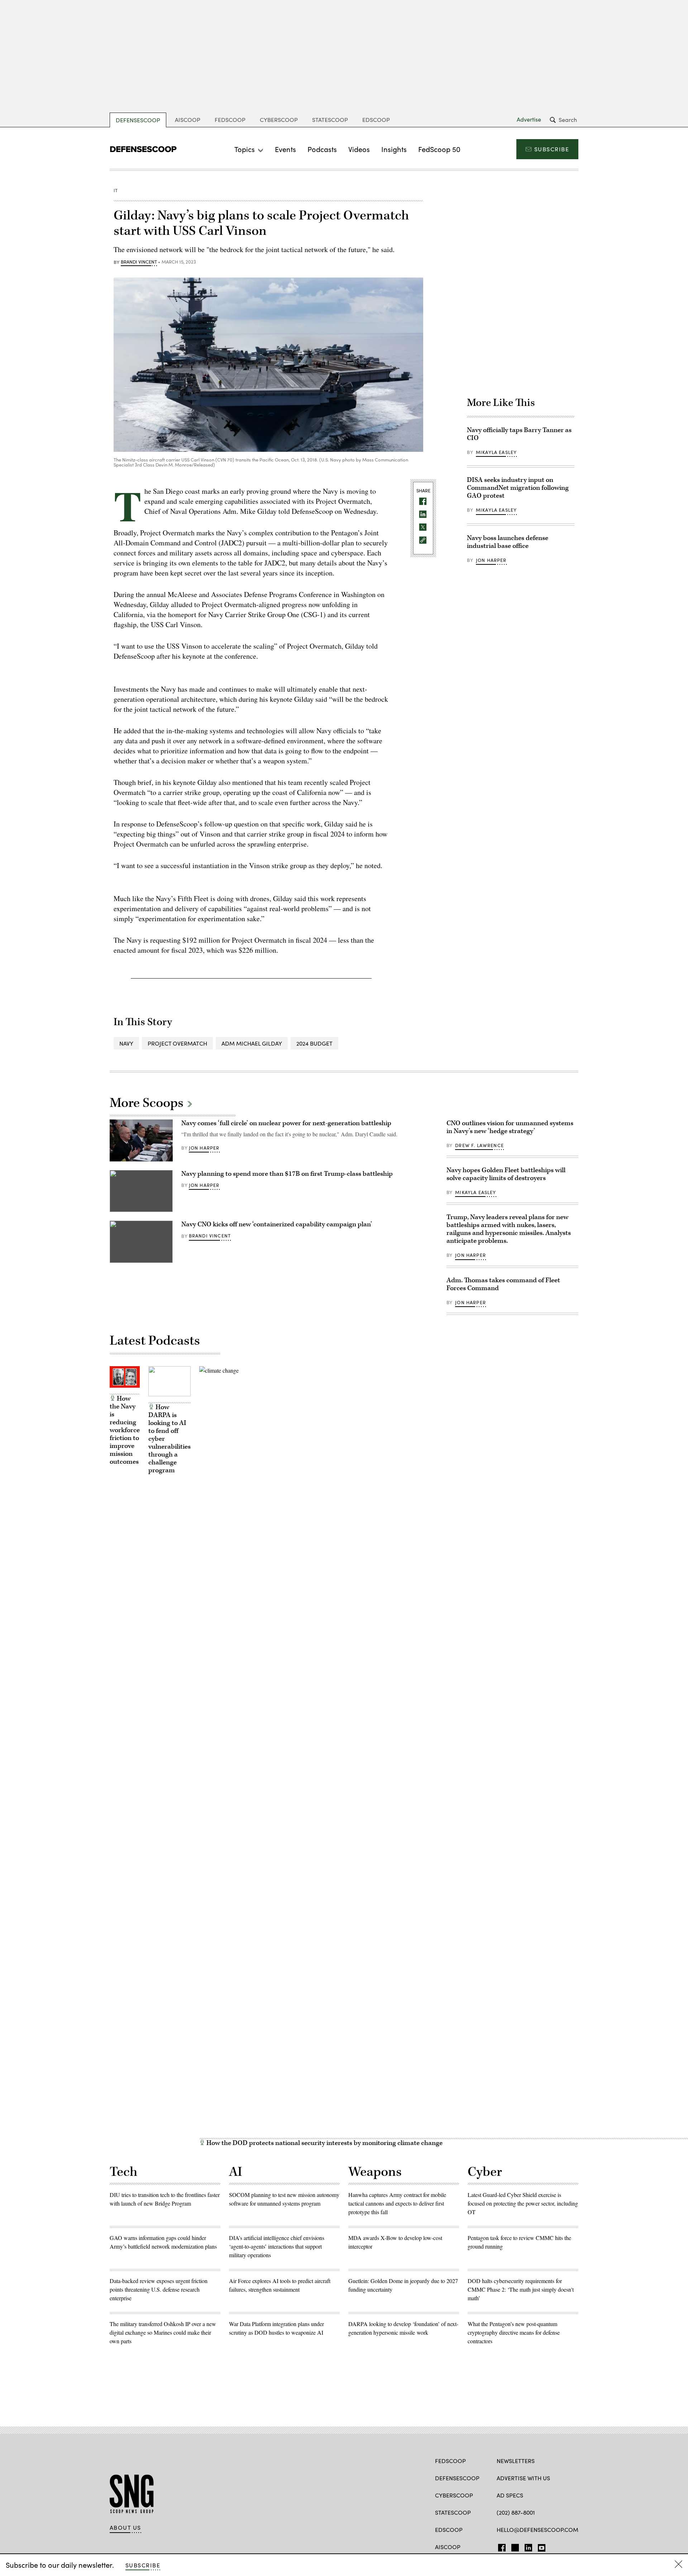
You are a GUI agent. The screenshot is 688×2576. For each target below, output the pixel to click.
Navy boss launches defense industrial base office (508, 542)
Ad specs (510, 2495)
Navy (126, 1043)
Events (285, 149)
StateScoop (330, 120)
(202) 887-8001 (516, 2512)
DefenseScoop (138, 120)
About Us (125, 2528)
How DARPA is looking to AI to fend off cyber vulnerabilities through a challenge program (169, 1439)
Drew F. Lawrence (479, 1145)
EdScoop (376, 120)
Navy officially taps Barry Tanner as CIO (519, 434)
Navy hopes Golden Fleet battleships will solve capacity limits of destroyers (506, 1174)
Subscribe (552, 149)
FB (500, 2546)
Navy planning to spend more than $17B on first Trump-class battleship (287, 1174)
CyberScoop (279, 120)
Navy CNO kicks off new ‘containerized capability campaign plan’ (277, 1224)
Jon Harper (491, 560)
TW (514, 2546)
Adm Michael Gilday (252, 1043)
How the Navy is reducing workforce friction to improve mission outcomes (125, 1430)
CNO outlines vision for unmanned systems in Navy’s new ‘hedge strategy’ (510, 1127)
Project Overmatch (177, 1043)
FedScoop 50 (439, 149)
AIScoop (188, 120)
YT (540, 2546)
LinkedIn (528, 2546)
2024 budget (314, 1043)
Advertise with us (523, 2478)
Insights (394, 149)
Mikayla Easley (496, 452)
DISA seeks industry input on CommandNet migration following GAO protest (518, 488)
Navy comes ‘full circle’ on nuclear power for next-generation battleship (286, 1123)
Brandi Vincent (139, 262)
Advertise (529, 119)
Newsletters (516, 2461)
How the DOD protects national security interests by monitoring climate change (324, 2143)
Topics (245, 149)
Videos (359, 149)
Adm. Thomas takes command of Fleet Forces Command (503, 1284)
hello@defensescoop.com (537, 2530)
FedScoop (230, 120)
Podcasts (322, 149)
